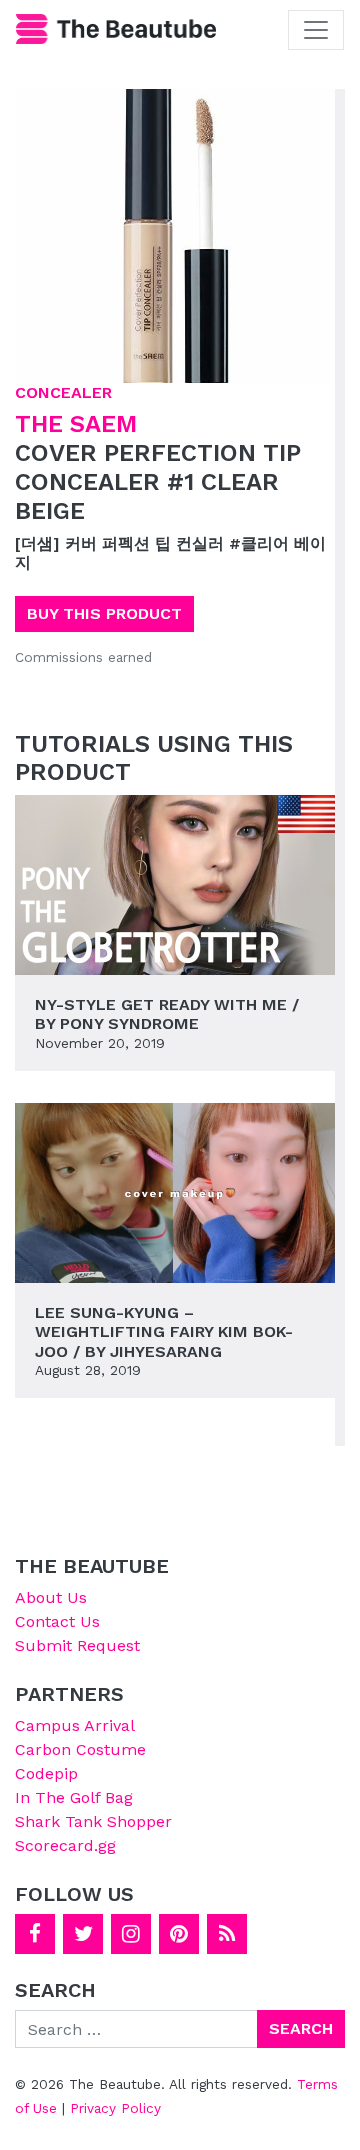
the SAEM (76, 424)
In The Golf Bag (74, 1797)
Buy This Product (104, 613)
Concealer (63, 392)
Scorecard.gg (65, 1845)
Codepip (46, 1773)
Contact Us (57, 1621)
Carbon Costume (80, 1749)
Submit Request (77, 1645)
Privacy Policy (115, 2108)
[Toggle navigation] (316, 30)
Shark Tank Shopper (93, 1821)
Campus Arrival (75, 1725)
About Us (51, 1597)
